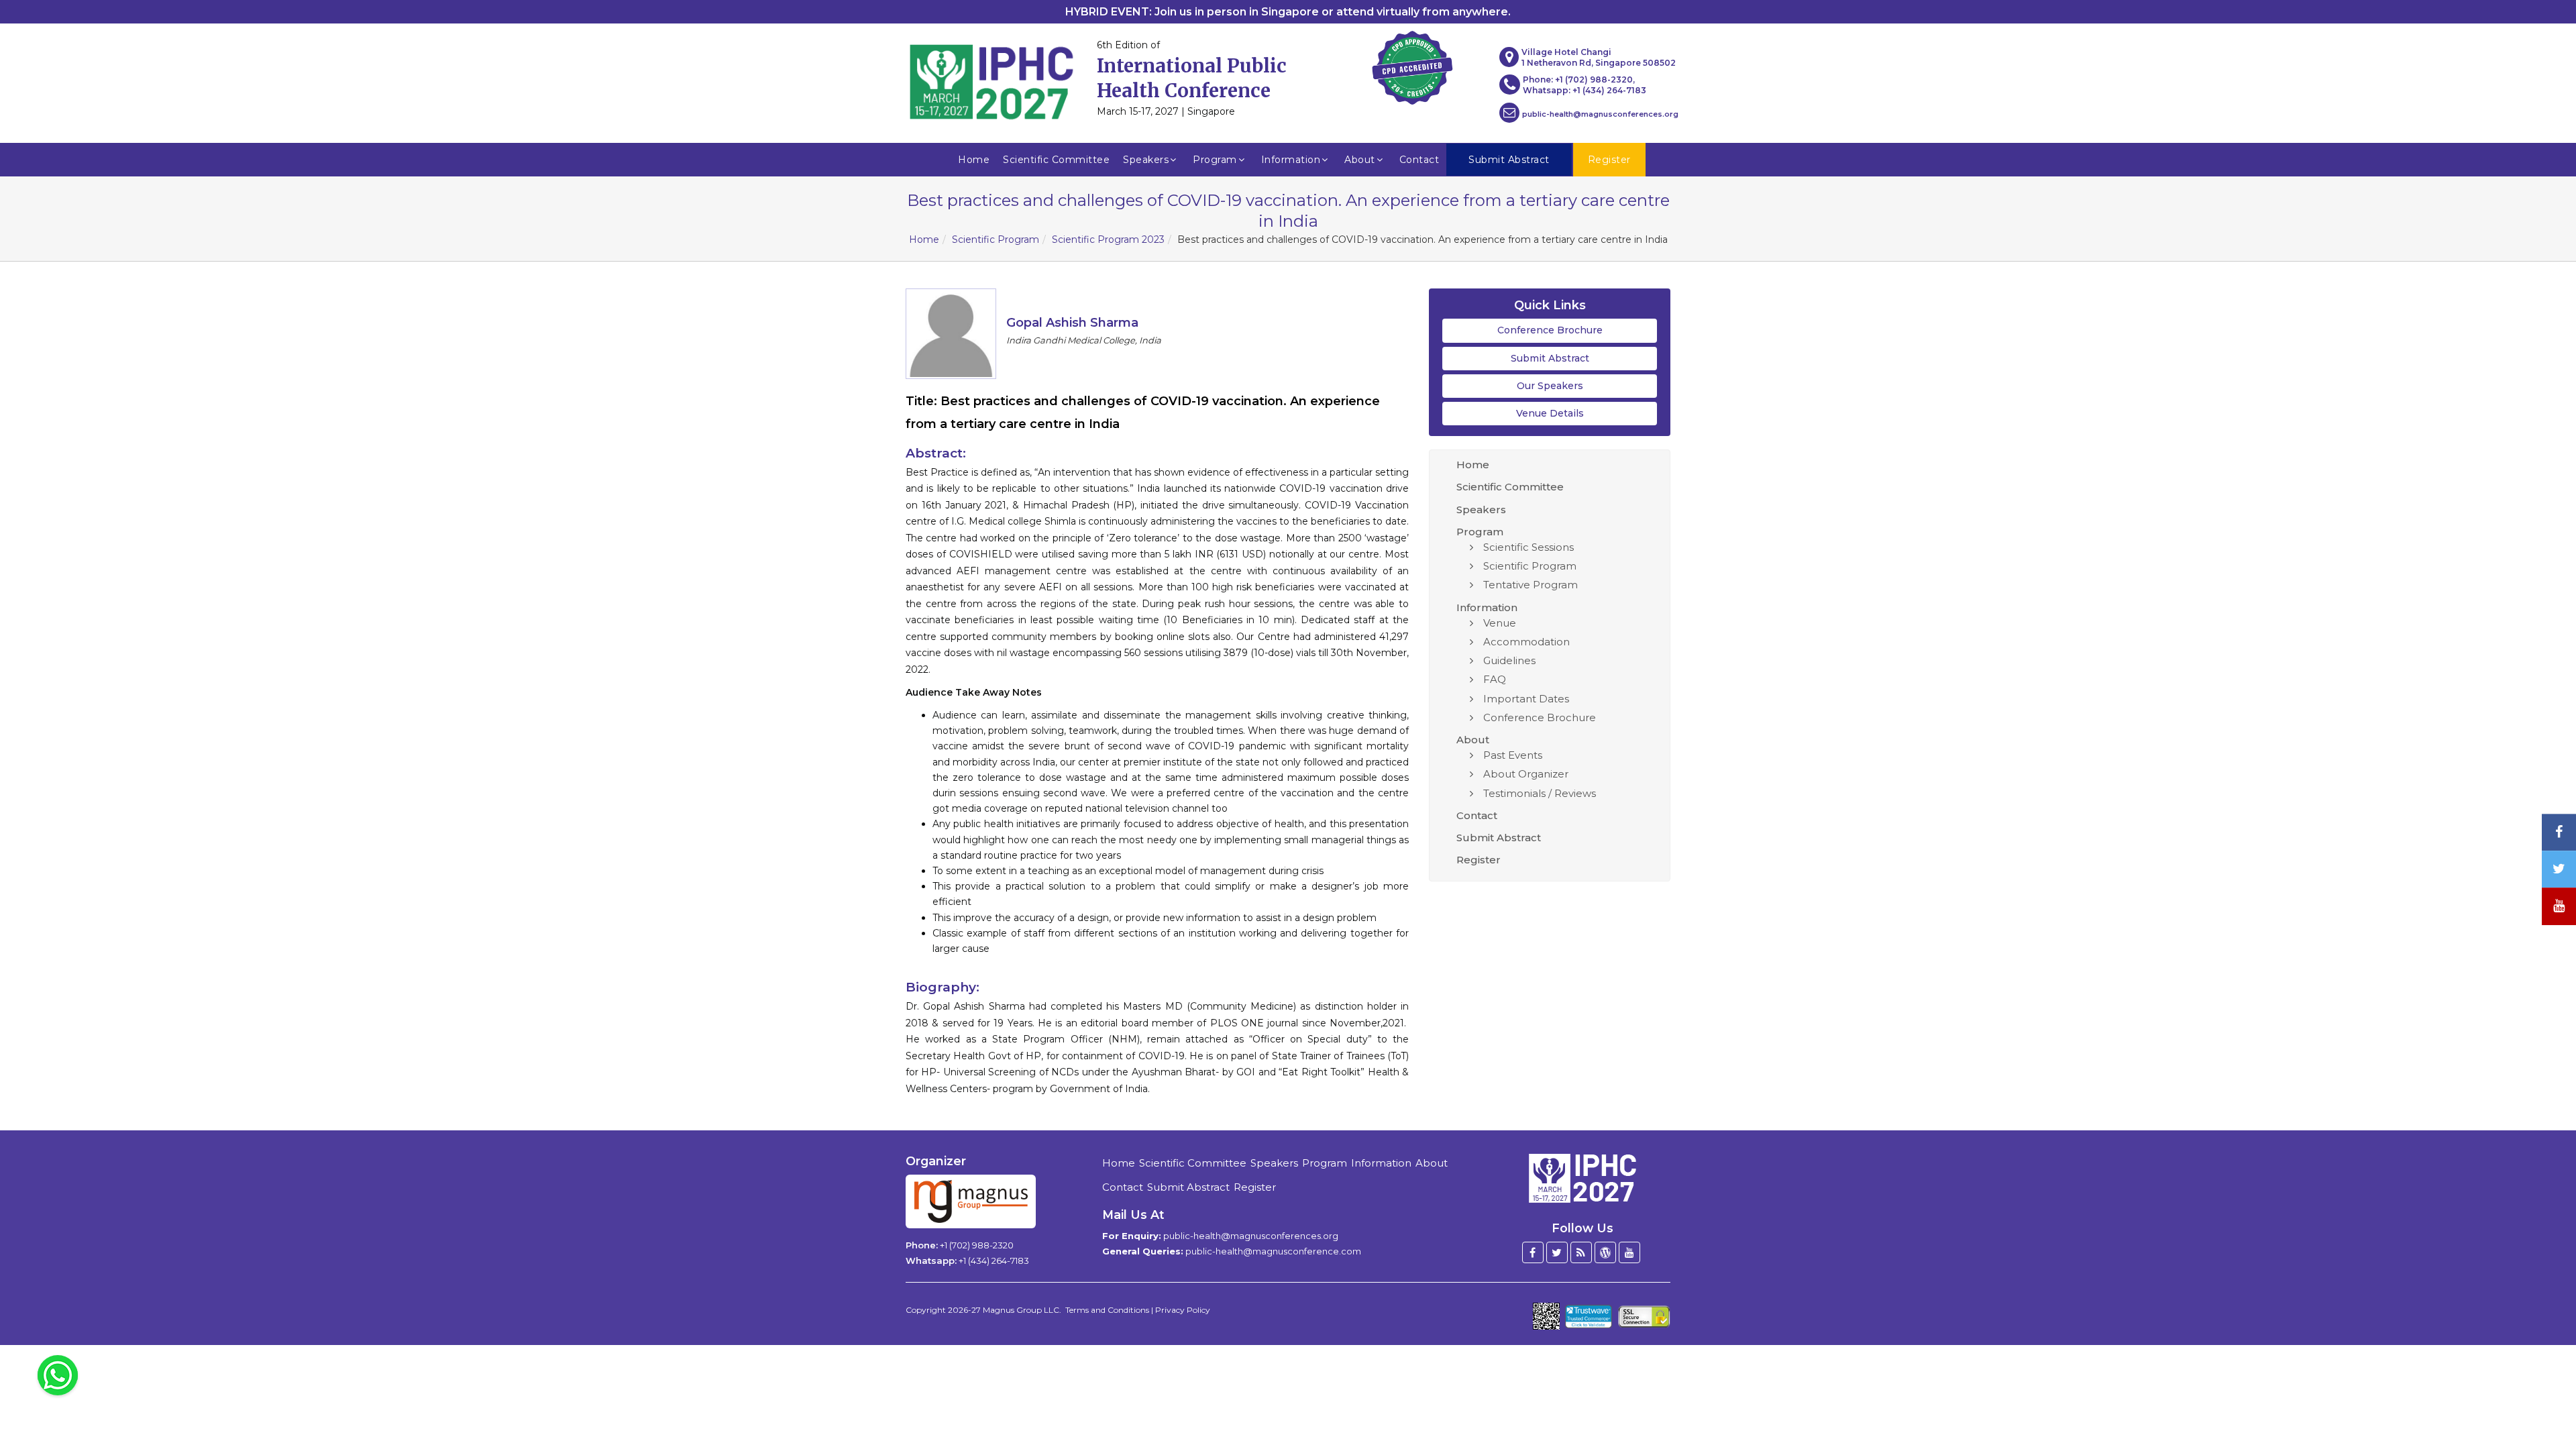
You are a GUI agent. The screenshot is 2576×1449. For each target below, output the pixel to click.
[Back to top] (2545, 1402)
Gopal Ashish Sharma (1072, 323)
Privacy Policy (1183, 1310)
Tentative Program (1531, 585)
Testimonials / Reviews (1540, 793)
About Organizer (1526, 774)
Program (1215, 160)
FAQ (1495, 679)
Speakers (1146, 160)
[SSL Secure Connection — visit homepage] (1644, 1317)
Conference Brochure (1550, 330)
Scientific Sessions (1528, 547)
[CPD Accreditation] (1412, 64)
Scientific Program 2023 (1108, 239)
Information (1291, 160)
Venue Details (1550, 413)
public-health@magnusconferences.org (1600, 114)
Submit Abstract (1550, 358)
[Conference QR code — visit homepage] (1546, 1316)
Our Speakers (1550, 386)
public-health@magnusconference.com (1273, 1251)
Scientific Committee (1056, 160)
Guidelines (1509, 660)
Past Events (1513, 755)
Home (974, 160)
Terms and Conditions (1107, 1310)
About (1360, 160)
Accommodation (1526, 642)
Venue (1500, 623)
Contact (1419, 160)
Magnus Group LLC (1021, 1310)
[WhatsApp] (58, 1375)
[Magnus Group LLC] (971, 1201)
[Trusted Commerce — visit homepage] (1589, 1317)
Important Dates (1526, 699)
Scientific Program (996, 239)
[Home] (1582, 1177)
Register (1479, 860)
